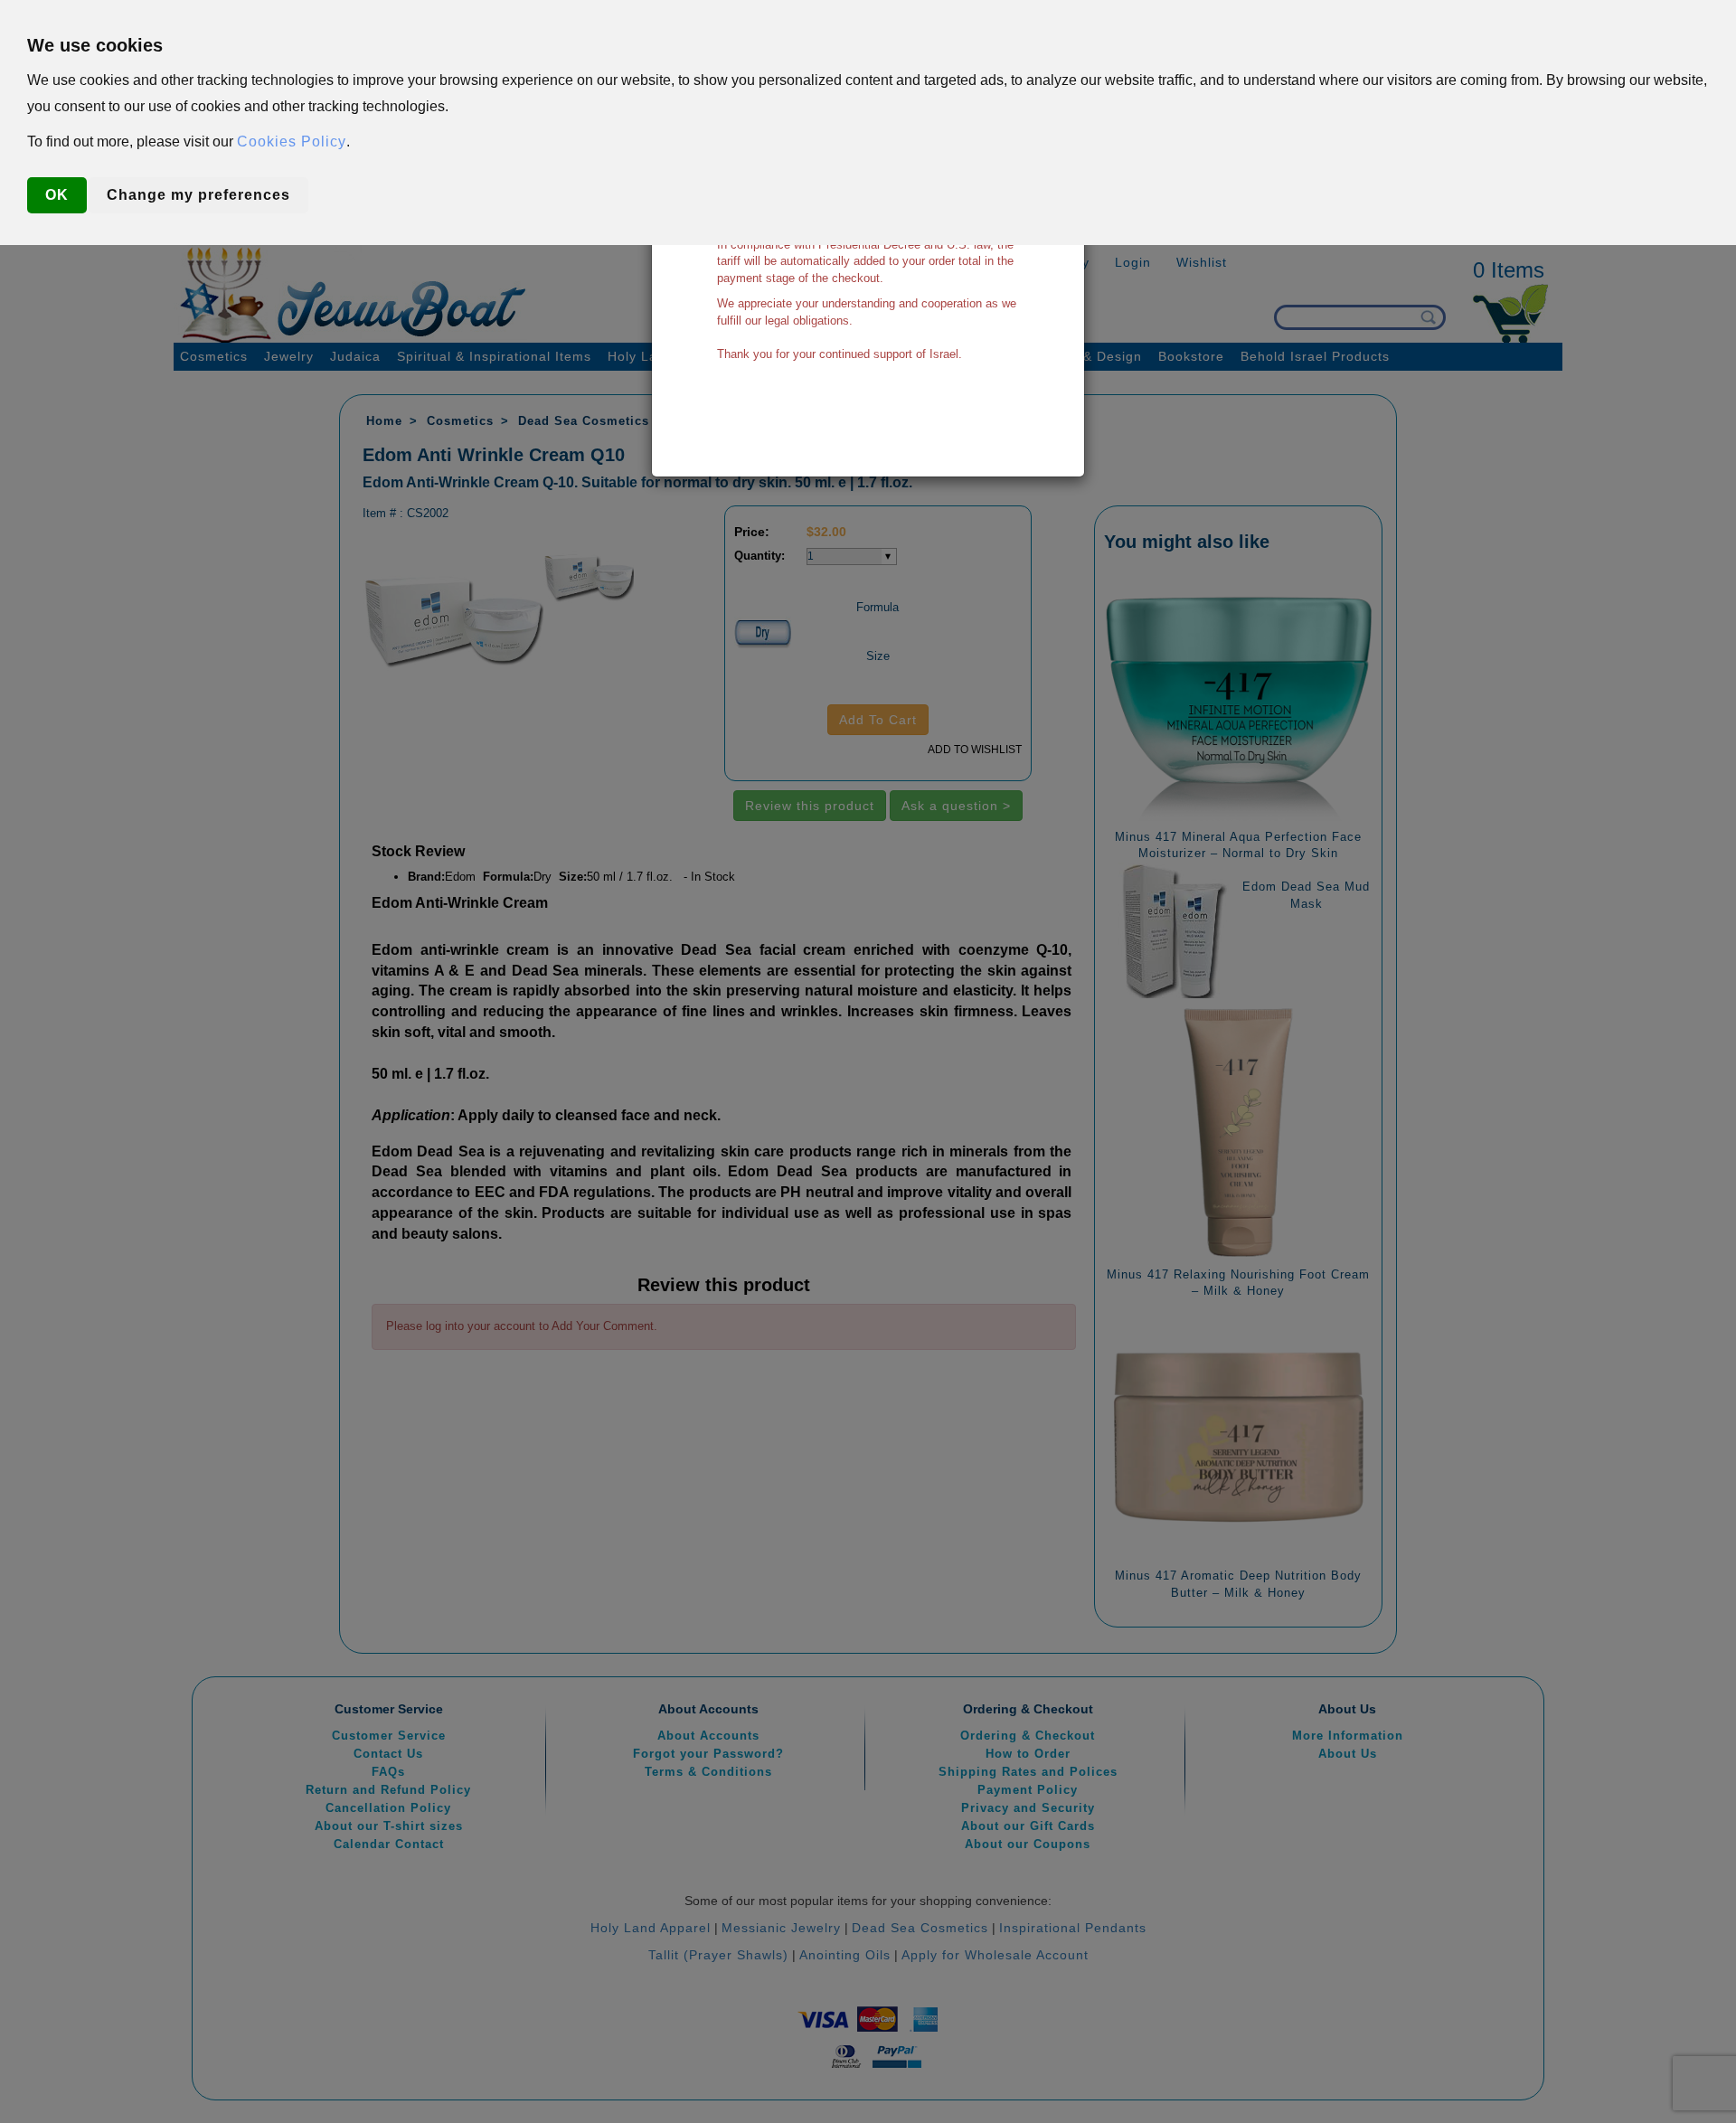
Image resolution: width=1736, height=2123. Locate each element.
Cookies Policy (292, 142)
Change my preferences (198, 195)
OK (57, 195)
